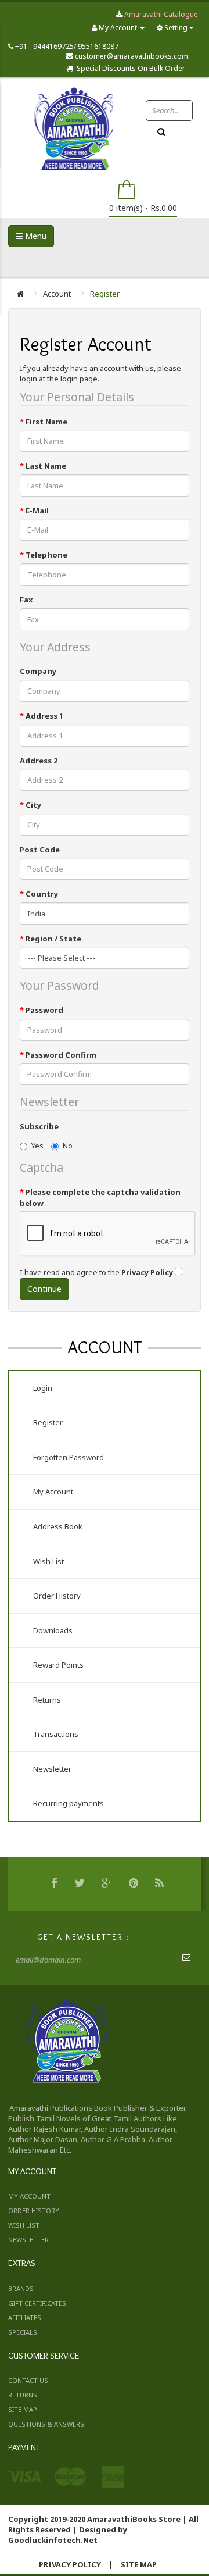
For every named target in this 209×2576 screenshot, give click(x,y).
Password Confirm (61, 1055)
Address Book (58, 1526)
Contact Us (28, 2380)
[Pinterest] (135, 1884)
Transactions (56, 1734)
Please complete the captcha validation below (100, 1198)
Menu (35, 236)
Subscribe (39, 1126)
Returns (47, 1700)
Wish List (48, 1561)
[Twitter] (81, 1884)
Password (44, 1010)
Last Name (46, 466)
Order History (57, 1596)
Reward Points (58, 1665)
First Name (46, 422)
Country (42, 894)
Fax (26, 600)
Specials (23, 2332)
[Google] (108, 1884)
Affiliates (25, 2318)
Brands (21, 2288)
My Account (53, 1492)
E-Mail (37, 511)
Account (57, 294)
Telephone (46, 555)
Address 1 (44, 716)
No (68, 1146)
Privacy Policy (70, 2564)
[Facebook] (56, 1884)
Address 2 (39, 761)
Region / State (53, 939)
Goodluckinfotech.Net (53, 2540)
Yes (37, 1146)
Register (105, 294)
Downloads (53, 1630)
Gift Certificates (37, 2303)
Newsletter (52, 1769)
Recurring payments (69, 1803)
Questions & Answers (46, 2424)
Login (43, 1388)
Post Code (40, 850)
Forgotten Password (69, 1457)
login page (79, 379)
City (33, 805)
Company (38, 671)
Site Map (23, 2409)
